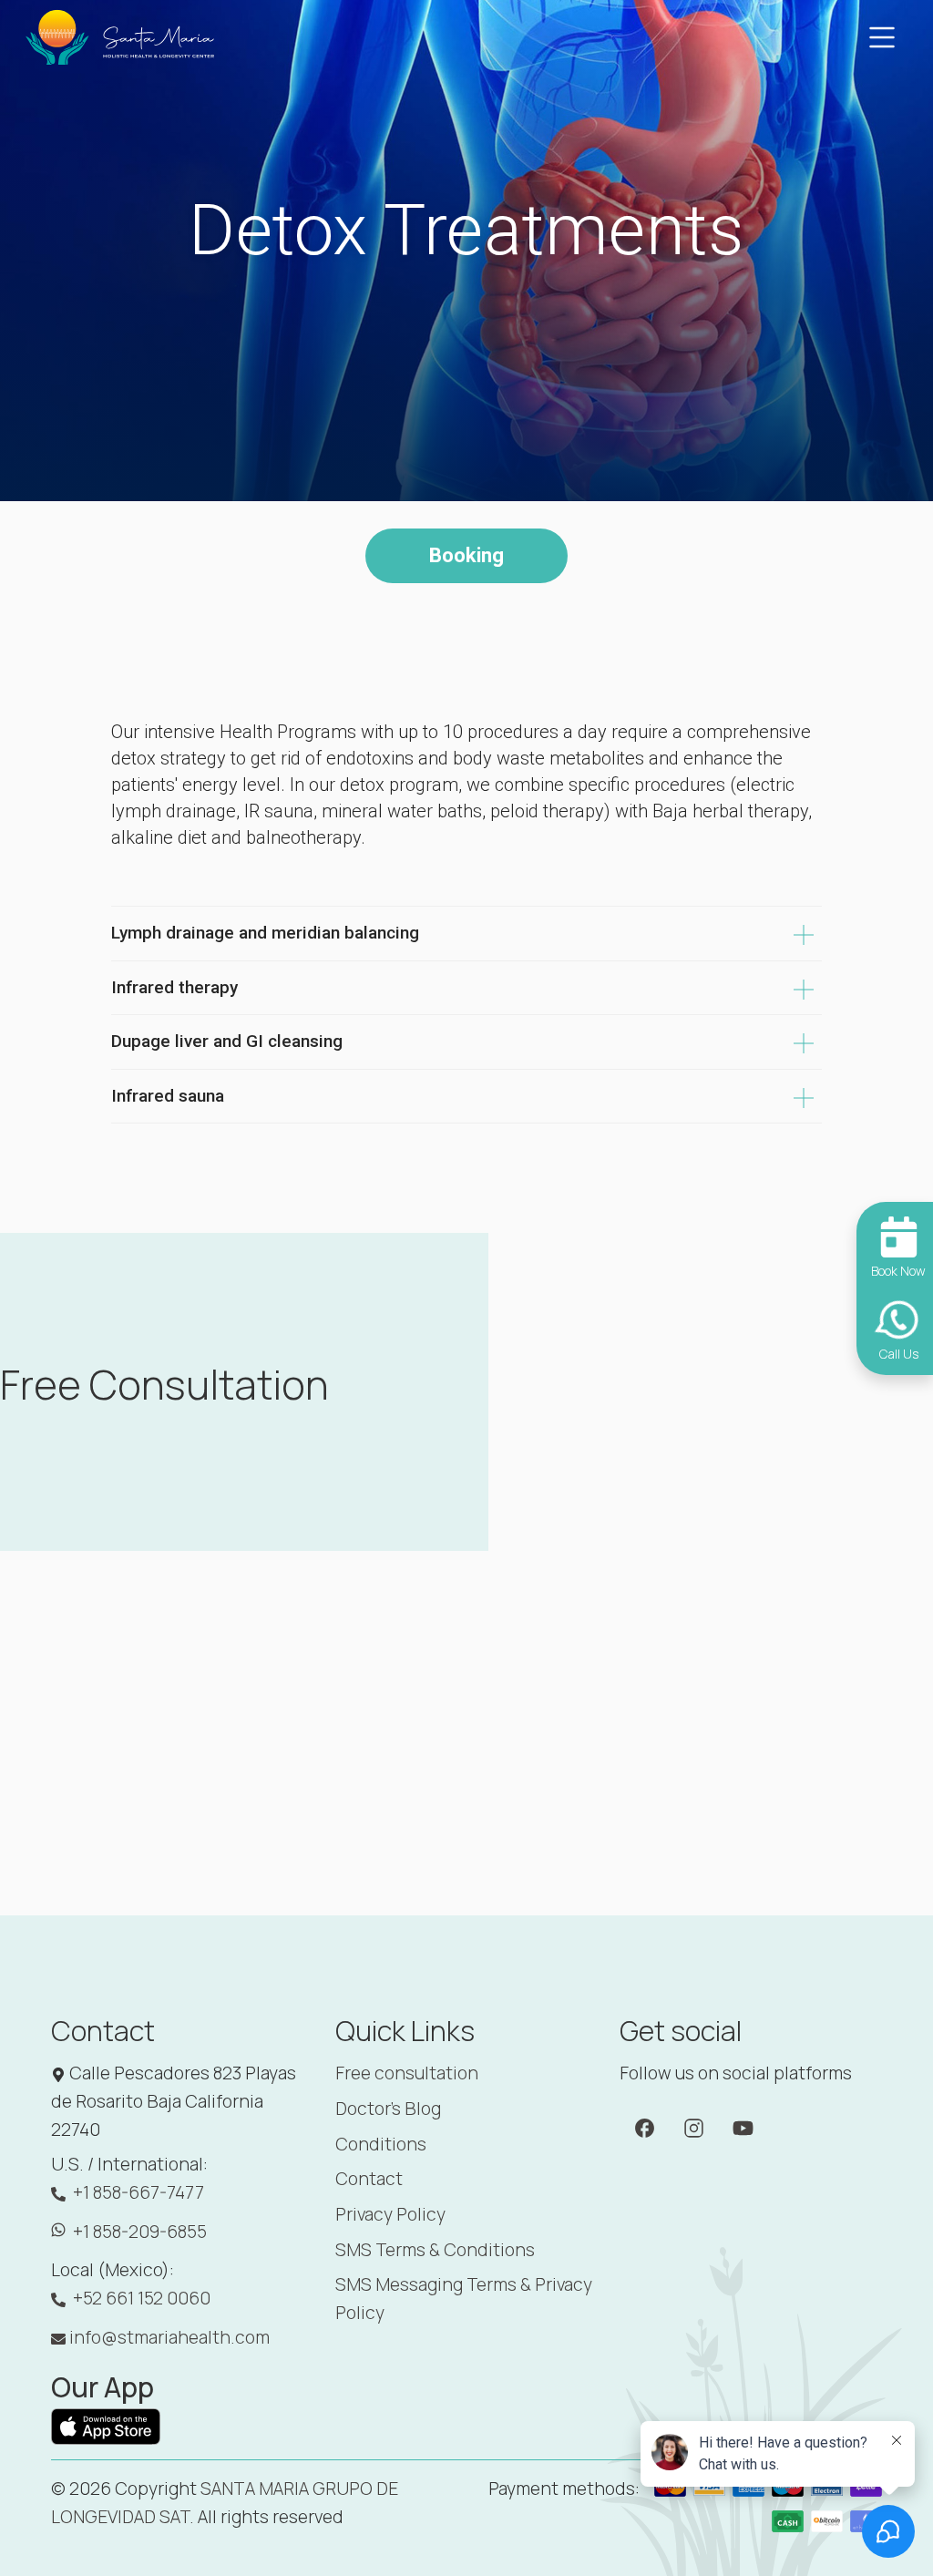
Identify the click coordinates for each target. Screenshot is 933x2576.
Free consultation (407, 2073)
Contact (369, 2179)
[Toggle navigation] (882, 37)
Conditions (381, 2144)
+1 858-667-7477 (138, 2192)
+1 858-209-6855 (140, 2232)
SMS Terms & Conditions (435, 2250)
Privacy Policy (390, 2214)
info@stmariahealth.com (169, 2337)
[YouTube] (743, 2126)
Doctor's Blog (388, 2109)
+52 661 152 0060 (142, 2298)
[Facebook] (645, 2126)
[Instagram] (694, 2126)
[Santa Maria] (121, 37)
